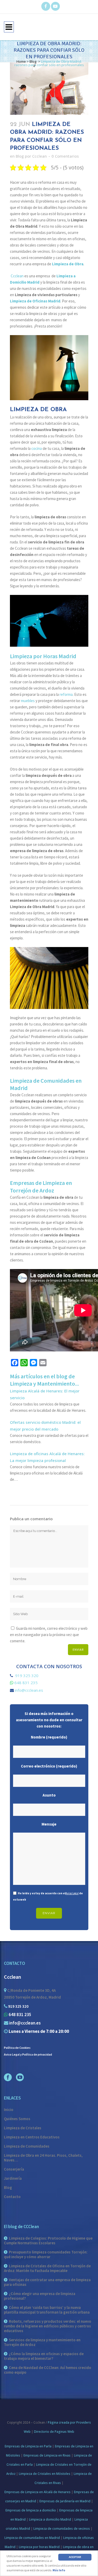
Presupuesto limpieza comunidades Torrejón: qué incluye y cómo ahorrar (46, 2254)
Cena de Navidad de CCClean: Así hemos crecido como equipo (48, 2370)
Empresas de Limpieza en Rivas (47, 2455)
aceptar (75, 2557)
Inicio (9, 2110)
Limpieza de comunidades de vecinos (62, 2529)
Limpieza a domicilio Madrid (50, 2519)
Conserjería (14, 2169)
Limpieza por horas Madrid (39, 2547)
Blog (33, 61)
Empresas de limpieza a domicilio (31, 2510)
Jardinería (13, 2178)
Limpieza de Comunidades (27, 2146)
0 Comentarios (65, 156)
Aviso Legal (72, 1893)
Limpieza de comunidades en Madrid (32, 2538)
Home (21, 61)
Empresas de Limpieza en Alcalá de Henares (38, 2492)
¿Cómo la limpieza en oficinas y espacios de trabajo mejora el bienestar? (44, 2356)
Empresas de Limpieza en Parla (28, 2446)
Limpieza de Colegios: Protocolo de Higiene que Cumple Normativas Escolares (48, 2241)
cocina (37, 448)
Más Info (59, 2570)
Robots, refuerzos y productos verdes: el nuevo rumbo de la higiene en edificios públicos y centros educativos (48, 2326)
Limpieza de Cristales (23, 2128)
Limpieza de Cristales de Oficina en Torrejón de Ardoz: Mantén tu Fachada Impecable (47, 2268)
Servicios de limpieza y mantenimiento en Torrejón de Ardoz (42, 2342)
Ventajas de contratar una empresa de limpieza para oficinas (47, 2282)
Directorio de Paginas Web (54, 2432)
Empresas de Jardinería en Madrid (65, 2501)
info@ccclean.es (29, 1690)
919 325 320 (26, 1676)
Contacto (12, 2197)
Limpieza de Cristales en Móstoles (45, 2474)
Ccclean (39, 156)
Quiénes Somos (17, 2119)
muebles (28, 701)
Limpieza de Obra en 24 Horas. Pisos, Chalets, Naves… (43, 2158)
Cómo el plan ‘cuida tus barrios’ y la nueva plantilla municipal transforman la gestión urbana (47, 2310)
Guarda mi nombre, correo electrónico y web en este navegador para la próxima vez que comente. (49, 1635)
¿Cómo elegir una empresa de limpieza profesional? (40, 2296)
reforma (66, 694)
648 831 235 (26, 1683)
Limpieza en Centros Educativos (32, 2137)
